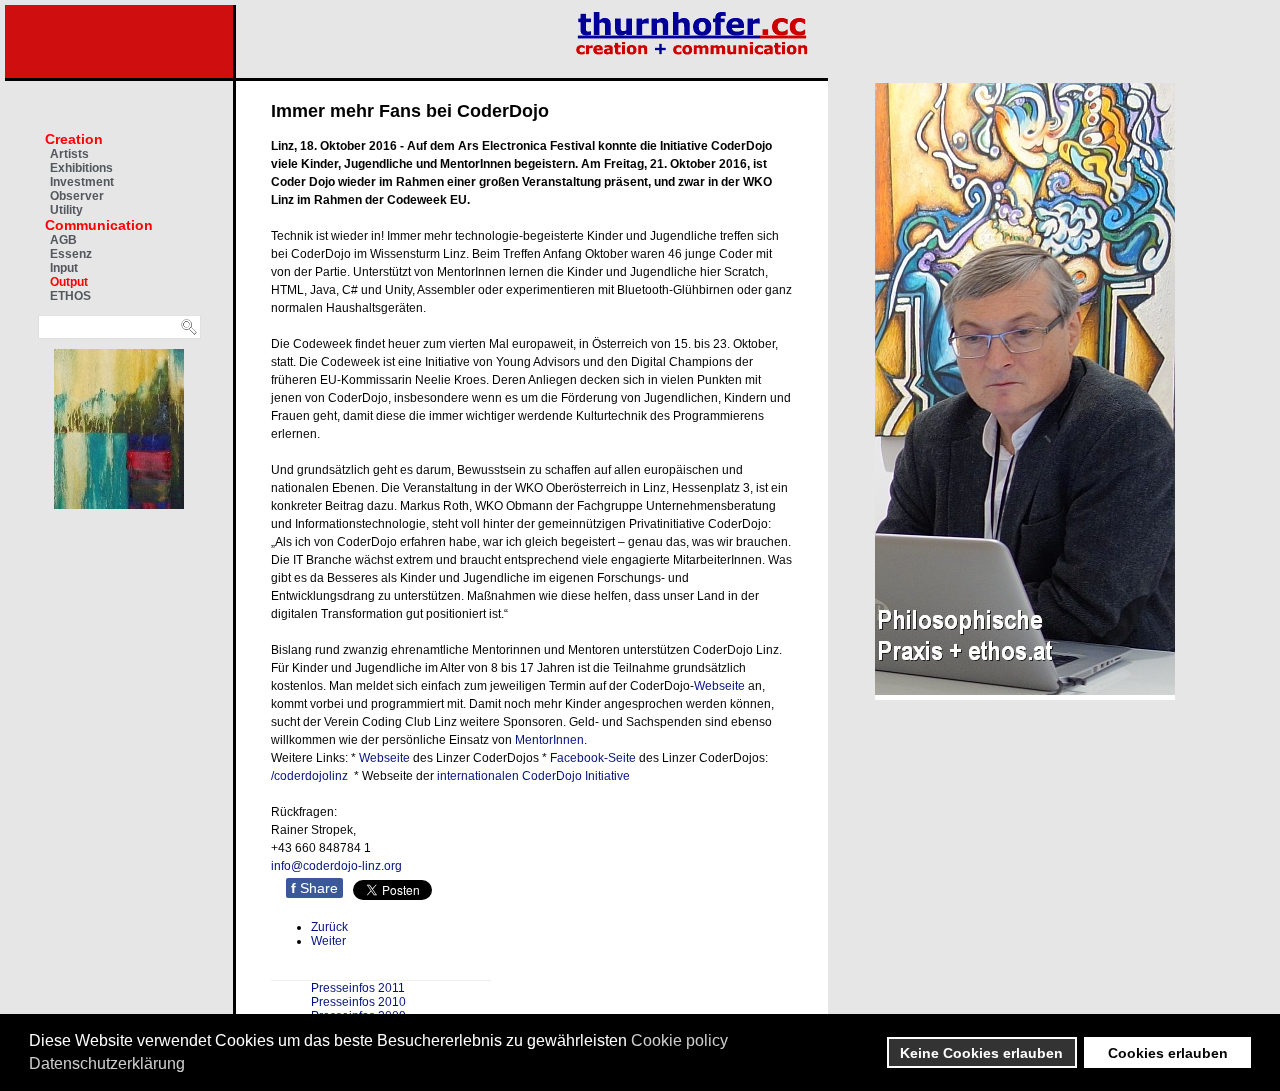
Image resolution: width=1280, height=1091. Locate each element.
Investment (82, 182)
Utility (66, 210)
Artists (69, 154)
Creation (74, 139)
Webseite (719, 686)
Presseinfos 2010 (358, 1002)
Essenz (71, 254)
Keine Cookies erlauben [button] (981, 1053)
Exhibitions (81, 168)
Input (64, 268)
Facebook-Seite (593, 758)
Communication (99, 225)
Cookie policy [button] (679, 1040)
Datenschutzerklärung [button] (107, 1063)
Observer (77, 196)
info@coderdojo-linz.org (336, 866)
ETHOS (70, 296)
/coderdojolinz (309, 776)
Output (69, 282)
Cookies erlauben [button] (1168, 1053)
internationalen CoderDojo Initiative (533, 776)
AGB (63, 240)
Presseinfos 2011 (358, 988)
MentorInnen (549, 740)
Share (314, 888)
